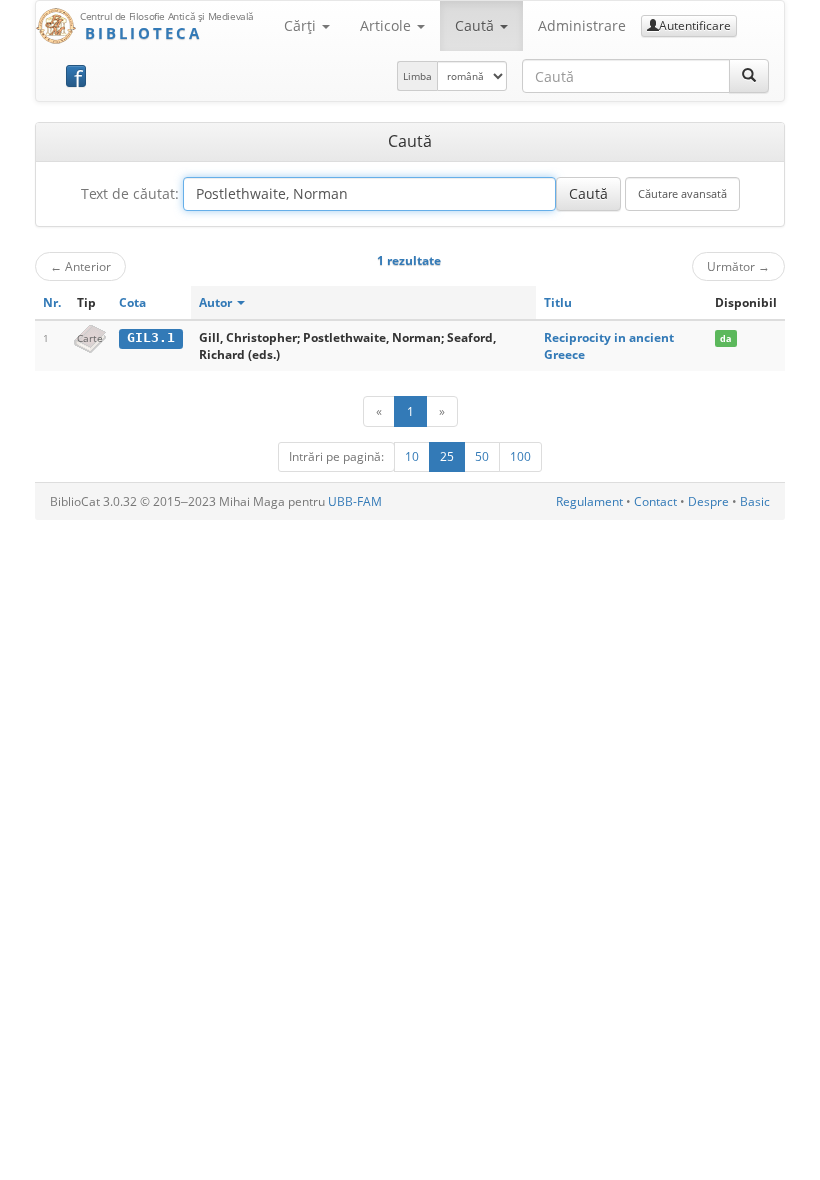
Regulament (589, 501)
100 (520, 456)
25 (447, 456)
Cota (132, 302)
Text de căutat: (130, 193)
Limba (417, 76)
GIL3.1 (151, 337)
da (725, 338)
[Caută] (749, 76)
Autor (217, 302)
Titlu (558, 302)
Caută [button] (476, 25)
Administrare (582, 25)
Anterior (80, 266)
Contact (655, 501)
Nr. (52, 302)
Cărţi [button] (302, 25)
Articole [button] (387, 25)
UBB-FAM (355, 501)
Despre (708, 501)
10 (412, 456)
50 (482, 456)
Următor (738, 266)
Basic (755, 501)
